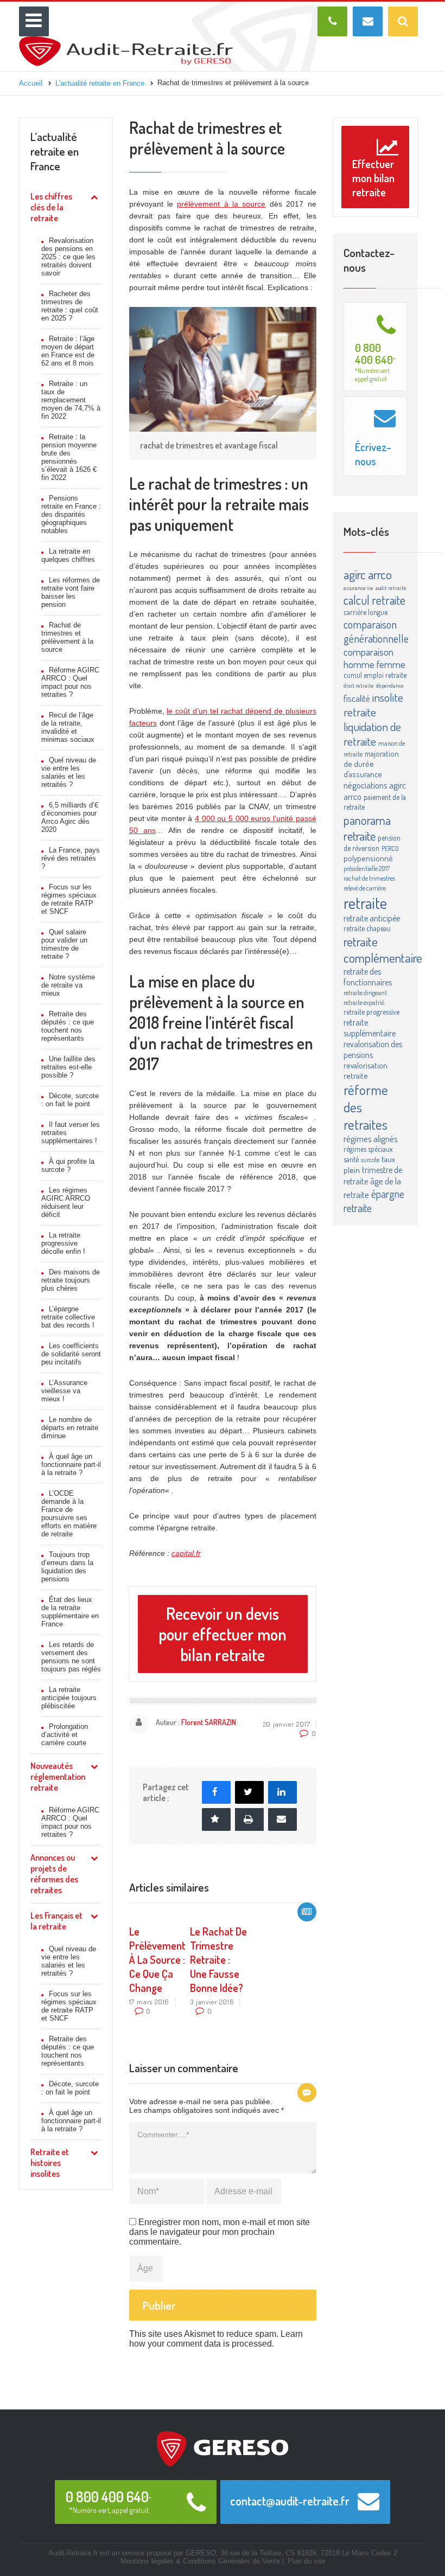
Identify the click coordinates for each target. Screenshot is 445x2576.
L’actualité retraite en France (55, 151)
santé (351, 1159)
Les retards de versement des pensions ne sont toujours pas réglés (71, 1657)
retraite (365, 903)
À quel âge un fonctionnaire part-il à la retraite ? (71, 1465)
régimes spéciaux (368, 1149)
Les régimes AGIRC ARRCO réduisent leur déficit (66, 1202)
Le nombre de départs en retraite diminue (70, 1428)
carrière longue (365, 612)
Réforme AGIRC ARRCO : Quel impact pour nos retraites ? (70, 682)
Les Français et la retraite (56, 1921)
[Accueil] (126, 41)
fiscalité (357, 698)
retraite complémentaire (383, 950)
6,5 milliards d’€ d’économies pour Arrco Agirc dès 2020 (70, 817)
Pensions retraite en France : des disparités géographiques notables (71, 514)
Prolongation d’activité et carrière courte (65, 1735)
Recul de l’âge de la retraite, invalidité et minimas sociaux (68, 727)
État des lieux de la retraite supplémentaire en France (70, 1612)
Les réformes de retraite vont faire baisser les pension (71, 592)
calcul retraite (374, 600)
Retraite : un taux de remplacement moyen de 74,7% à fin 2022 (71, 400)
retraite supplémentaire (370, 1028)
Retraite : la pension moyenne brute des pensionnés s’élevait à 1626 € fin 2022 (69, 457)
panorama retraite (367, 828)
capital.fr (186, 1553)
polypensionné (368, 858)
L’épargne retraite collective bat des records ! (68, 1317)
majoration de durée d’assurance (371, 764)
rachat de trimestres (369, 878)
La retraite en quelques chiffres (68, 555)
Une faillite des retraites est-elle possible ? (68, 1067)
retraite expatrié (364, 1002)
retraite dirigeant (365, 992)
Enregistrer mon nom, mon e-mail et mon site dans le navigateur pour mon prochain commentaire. (220, 2232)
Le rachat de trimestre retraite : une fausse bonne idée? (218, 1959)
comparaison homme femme (374, 658)
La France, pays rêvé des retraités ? (71, 858)
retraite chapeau (367, 928)
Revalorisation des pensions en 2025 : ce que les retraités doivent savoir (68, 257)
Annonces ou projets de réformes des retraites (54, 1874)
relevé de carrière (365, 888)
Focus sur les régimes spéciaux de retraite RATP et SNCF (69, 899)
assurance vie (358, 588)
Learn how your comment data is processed (216, 2339)
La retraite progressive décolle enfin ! (63, 1243)
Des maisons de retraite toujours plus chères (71, 1280)
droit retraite (359, 685)
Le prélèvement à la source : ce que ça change (157, 1959)
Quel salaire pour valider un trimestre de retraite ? (64, 944)
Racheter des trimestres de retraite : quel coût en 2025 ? (70, 306)
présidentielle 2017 (367, 868)
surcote (370, 1159)
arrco (380, 574)
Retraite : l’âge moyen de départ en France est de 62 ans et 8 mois (68, 351)
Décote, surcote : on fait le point (70, 1100)
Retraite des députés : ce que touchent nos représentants (68, 1026)
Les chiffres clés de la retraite (51, 207)
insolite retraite (373, 704)
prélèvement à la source (221, 204)
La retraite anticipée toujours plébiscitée (69, 1698)
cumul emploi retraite (375, 675)
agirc (355, 574)
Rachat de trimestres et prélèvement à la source (67, 637)
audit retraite (391, 588)
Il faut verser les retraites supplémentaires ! (71, 1133)
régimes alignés (371, 1139)
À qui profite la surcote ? (68, 1165)
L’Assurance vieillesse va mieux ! (64, 1391)
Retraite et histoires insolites (50, 2163)
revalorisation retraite (365, 1071)
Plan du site (306, 2561)
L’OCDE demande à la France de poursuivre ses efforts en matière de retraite (69, 1514)
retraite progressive (371, 1012)
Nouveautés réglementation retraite (58, 1777)
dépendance (390, 685)
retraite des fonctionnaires (368, 977)
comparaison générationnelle (376, 631)
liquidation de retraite (372, 734)
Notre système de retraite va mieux (68, 985)
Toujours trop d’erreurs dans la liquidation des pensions (67, 1567)
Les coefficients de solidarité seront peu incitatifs (71, 1354)
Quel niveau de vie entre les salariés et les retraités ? (69, 772)
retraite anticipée (372, 918)
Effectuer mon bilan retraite (373, 178)
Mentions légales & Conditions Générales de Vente (200, 2561)
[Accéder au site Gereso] (223, 2448)
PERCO (390, 848)
